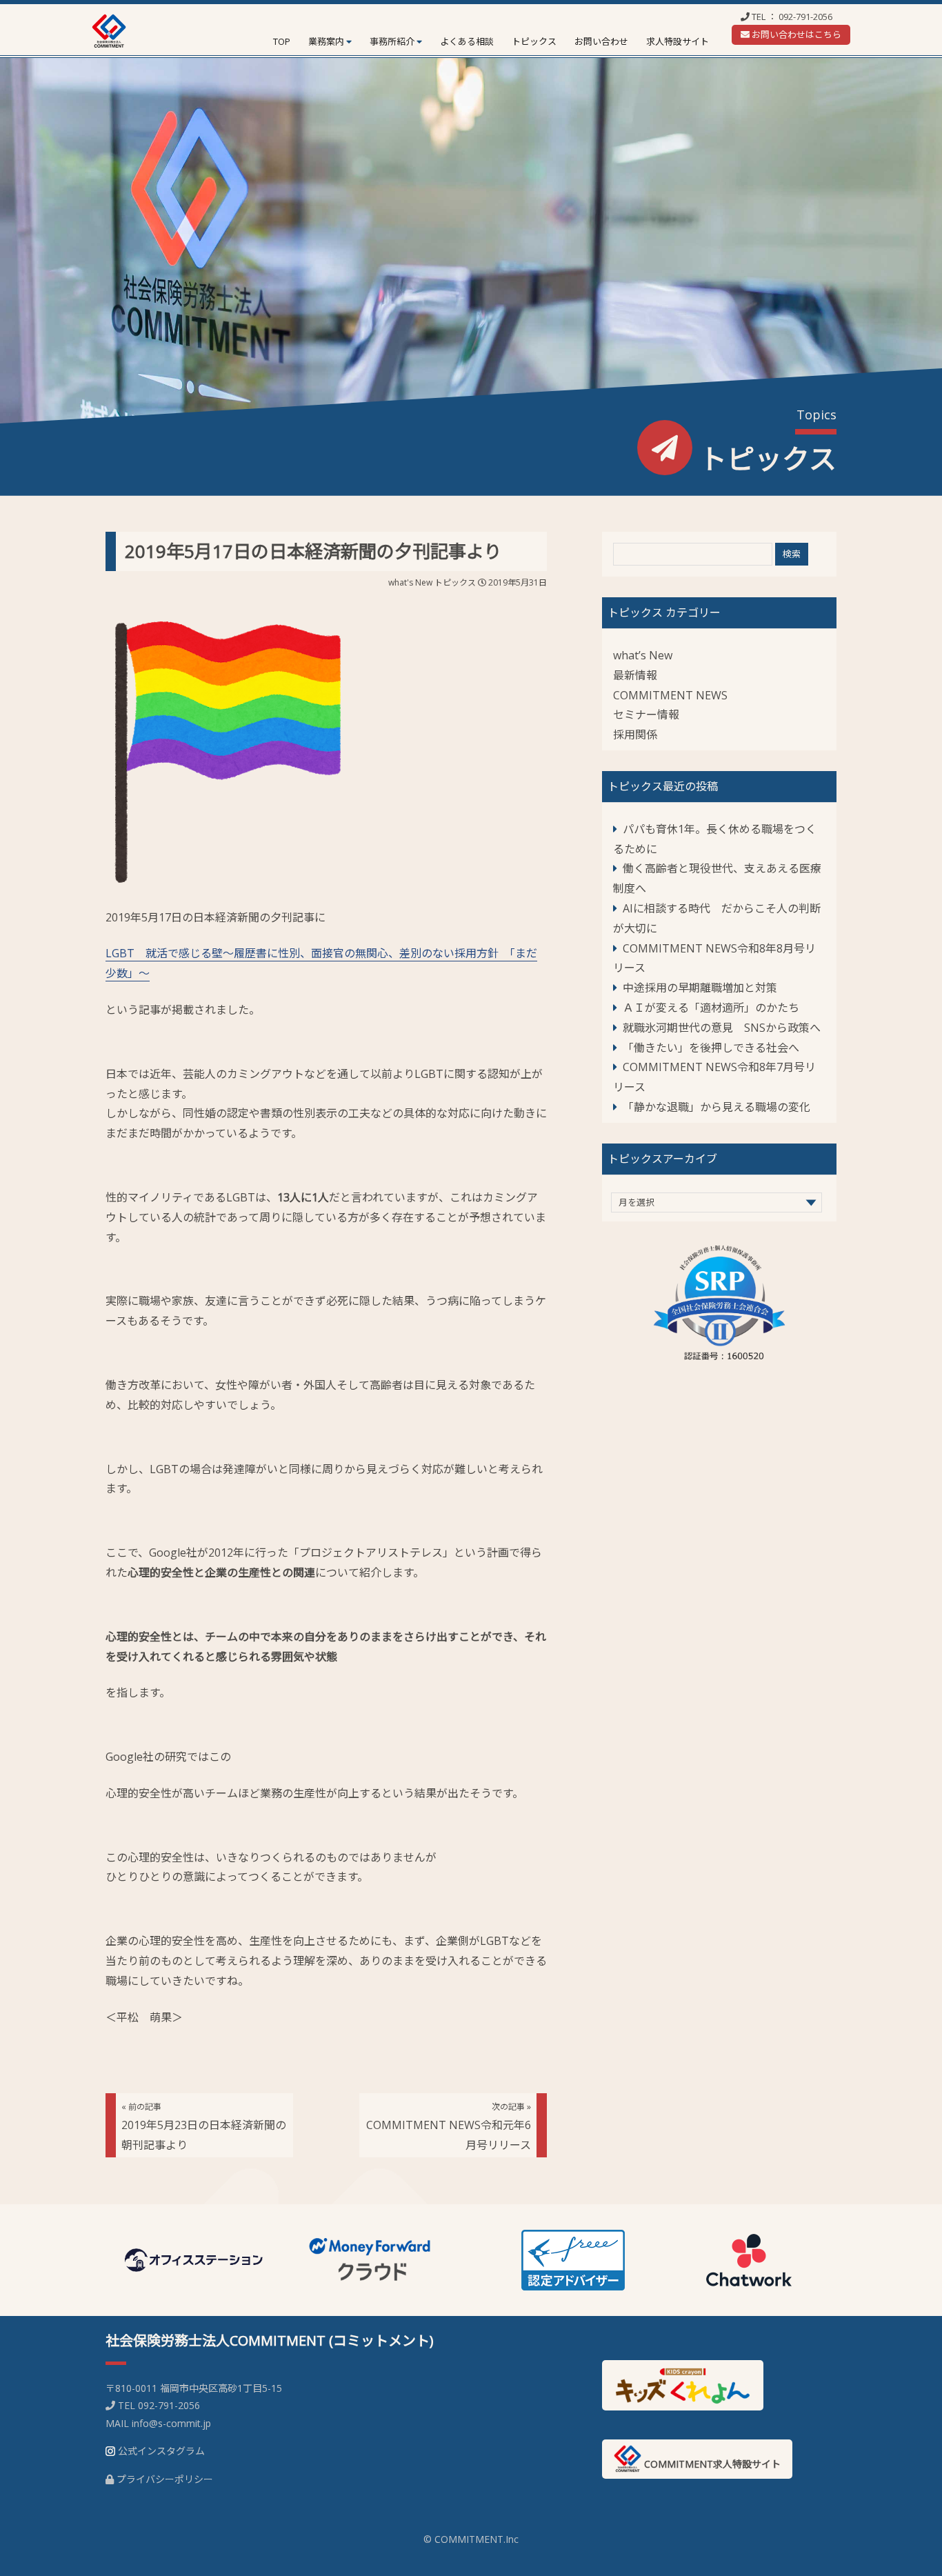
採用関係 (635, 735)
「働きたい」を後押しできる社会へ (711, 1048)
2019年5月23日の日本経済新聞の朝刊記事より (204, 2127)
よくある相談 (467, 41)
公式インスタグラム (161, 2451)
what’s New (643, 655)
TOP (282, 41)
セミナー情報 (646, 715)
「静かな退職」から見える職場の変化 (716, 1107)
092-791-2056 (805, 17)
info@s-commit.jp (171, 2423)
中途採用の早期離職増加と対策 (700, 988)
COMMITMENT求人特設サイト (711, 2464)
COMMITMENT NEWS (670, 695)
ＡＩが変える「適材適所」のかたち (711, 1008)
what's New (410, 582)
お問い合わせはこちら (795, 34)
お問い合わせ (601, 41)
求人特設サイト (678, 41)
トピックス (534, 41)
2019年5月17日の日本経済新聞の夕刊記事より (313, 551)
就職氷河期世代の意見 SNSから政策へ (722, 1028)
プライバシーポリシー (165, 2479)
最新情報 (635, 675)
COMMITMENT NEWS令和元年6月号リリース (449, 2127)
